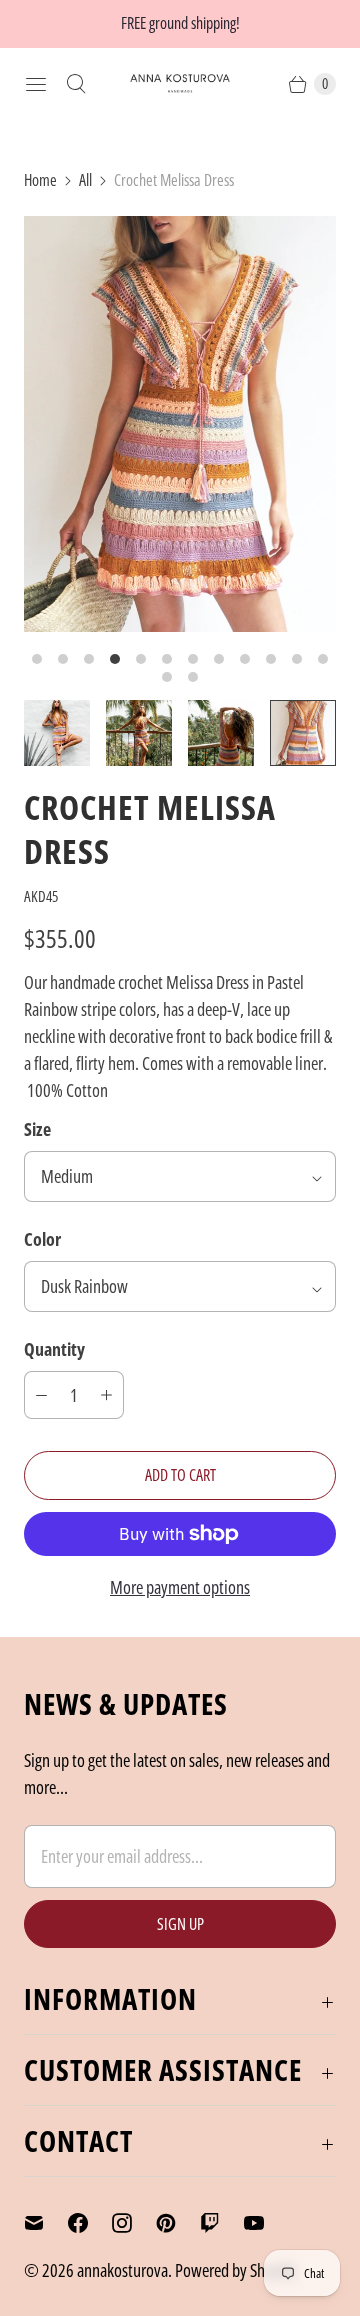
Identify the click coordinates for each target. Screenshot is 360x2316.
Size (37, 1129)
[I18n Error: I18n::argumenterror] (57, 733)
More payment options (180, 1587)
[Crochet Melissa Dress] (180, 424)
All (85, 180)
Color (42, 1239)
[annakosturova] (180, 83)
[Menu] (36, 84)
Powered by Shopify (235, 2270)
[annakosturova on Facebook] (90, 2223)
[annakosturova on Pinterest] (178, 2223)
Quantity (54, 1349)
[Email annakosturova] (46, 2223)
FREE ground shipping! (180, 23)
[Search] (76, 84)
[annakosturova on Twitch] (222, 2223)
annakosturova (122, 2270)
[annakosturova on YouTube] (266, 2223)
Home (40, 180)
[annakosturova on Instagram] (134, 2223)
